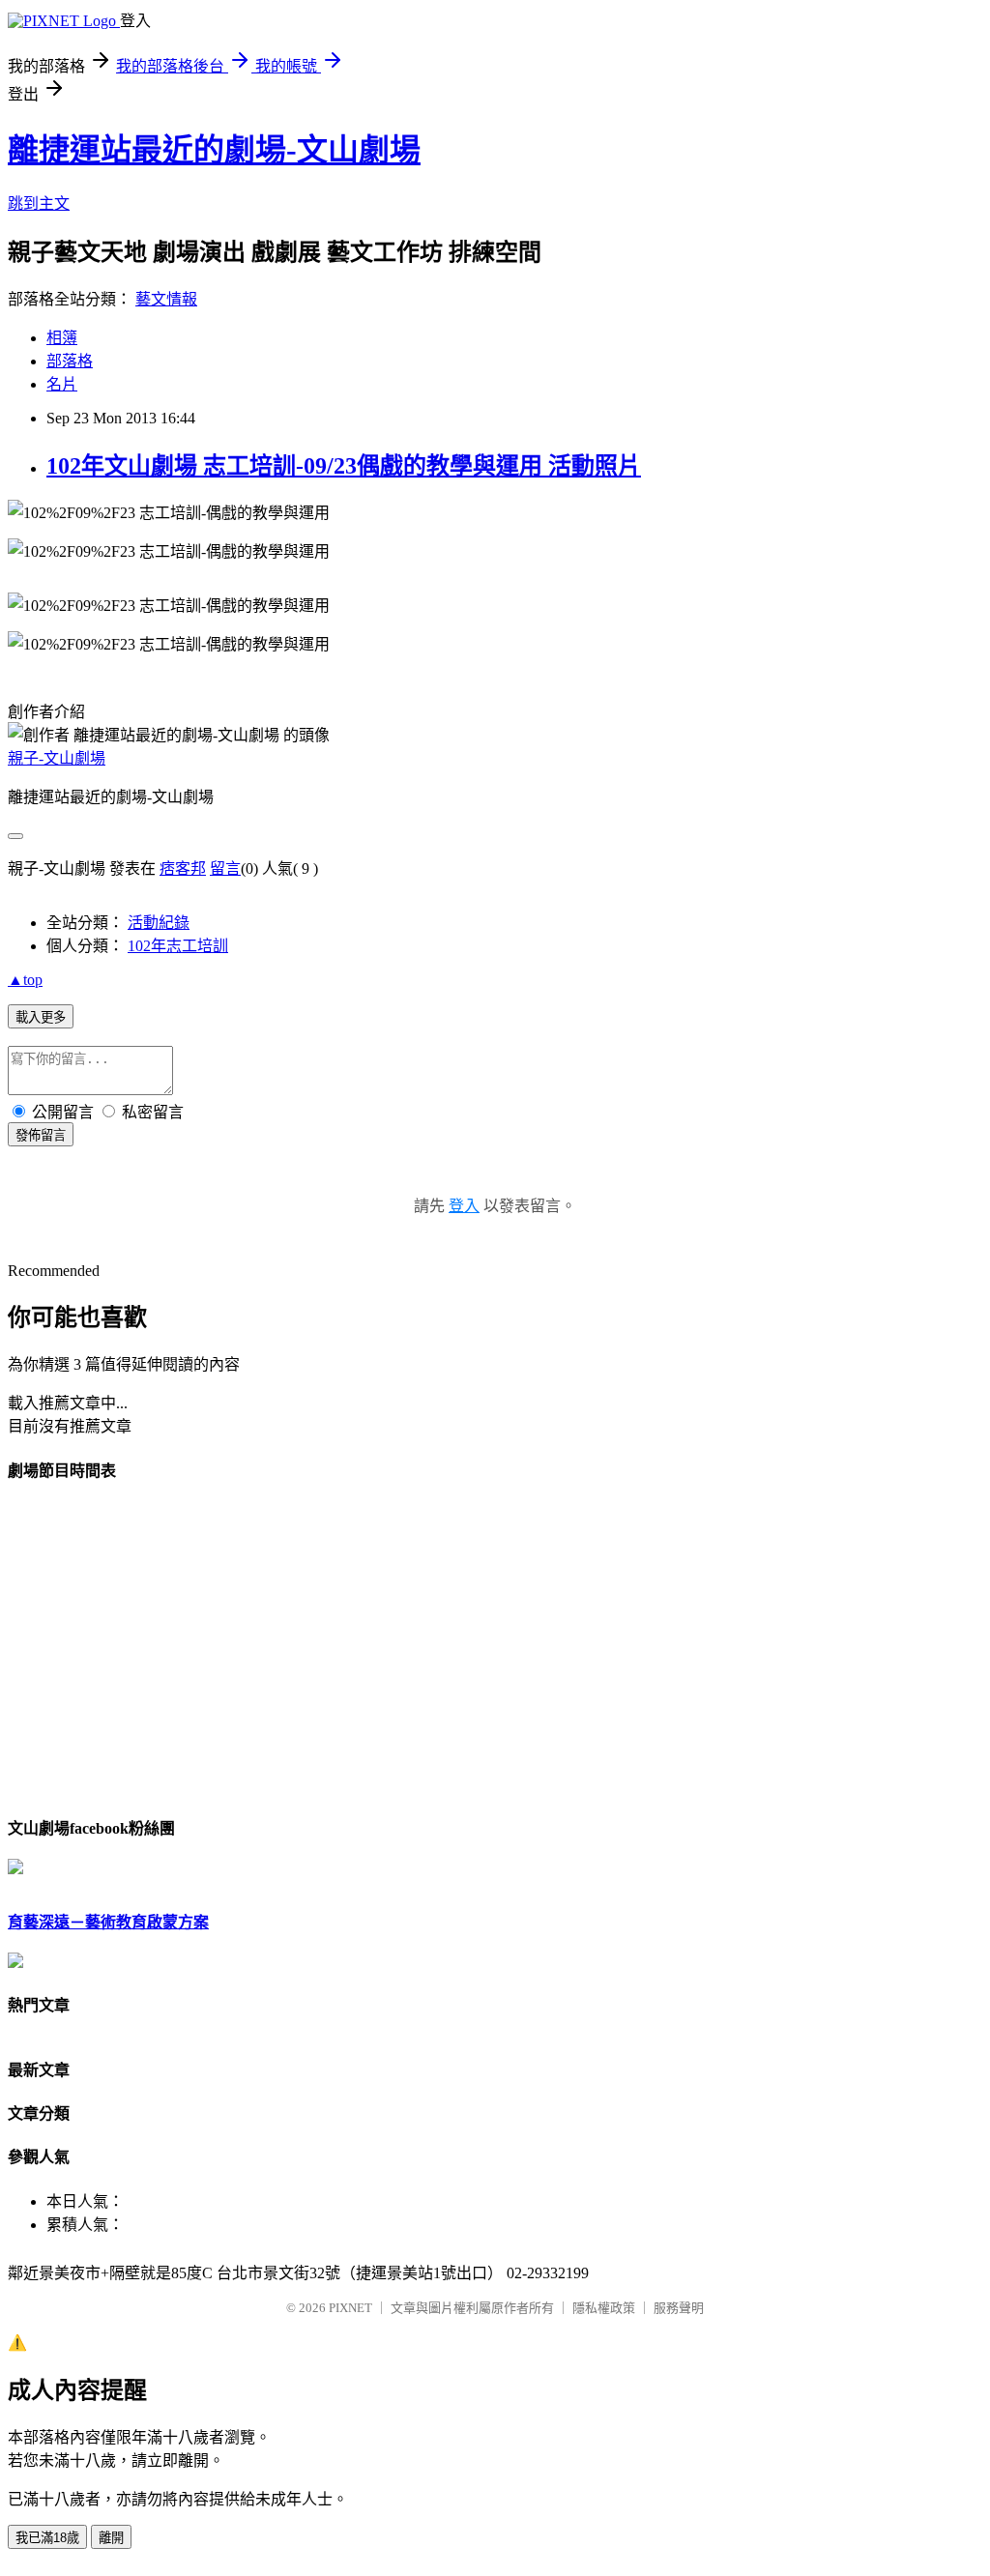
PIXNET (350, 2308)
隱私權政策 (604, 2308)
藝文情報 (166, 299)
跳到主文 (39, 203)
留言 (225, 868)
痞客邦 (183, 868)
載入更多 (41, 1017)
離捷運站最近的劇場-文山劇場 (214, 150)
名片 (62, 384)
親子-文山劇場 (57, 758)
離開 (111, 2538)
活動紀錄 (159, 923)
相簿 (62, 338)
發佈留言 (41, 1135)
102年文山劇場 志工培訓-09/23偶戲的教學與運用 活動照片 (344, 466)
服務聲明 (679, 2308)
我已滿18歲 (47, 2538)
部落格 (70, 361)
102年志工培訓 (178, 946)
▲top (25, 980)
